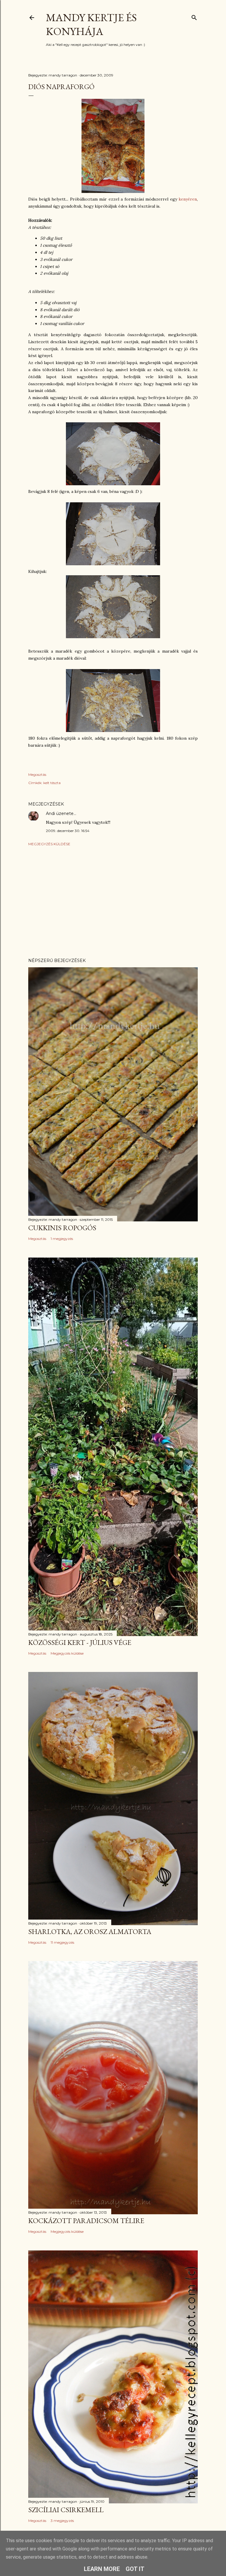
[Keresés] (194, 16)
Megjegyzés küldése (49, 844)
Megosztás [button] (37, 775)
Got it (135, 2569)
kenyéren (188, 199)
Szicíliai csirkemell (66, 2510)
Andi (50, 813)
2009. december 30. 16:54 (68, 831)
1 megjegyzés (62, 1239)
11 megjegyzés (62, 1942)
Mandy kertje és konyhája (91, 24)
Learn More (102, 2569)
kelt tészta (52, 783)
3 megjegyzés (62, 2521)
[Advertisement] (113, 902)
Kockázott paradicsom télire (86, 2221)
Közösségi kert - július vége (80, 1642)
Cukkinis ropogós (62, 1228)
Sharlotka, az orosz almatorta (90, 1931)
